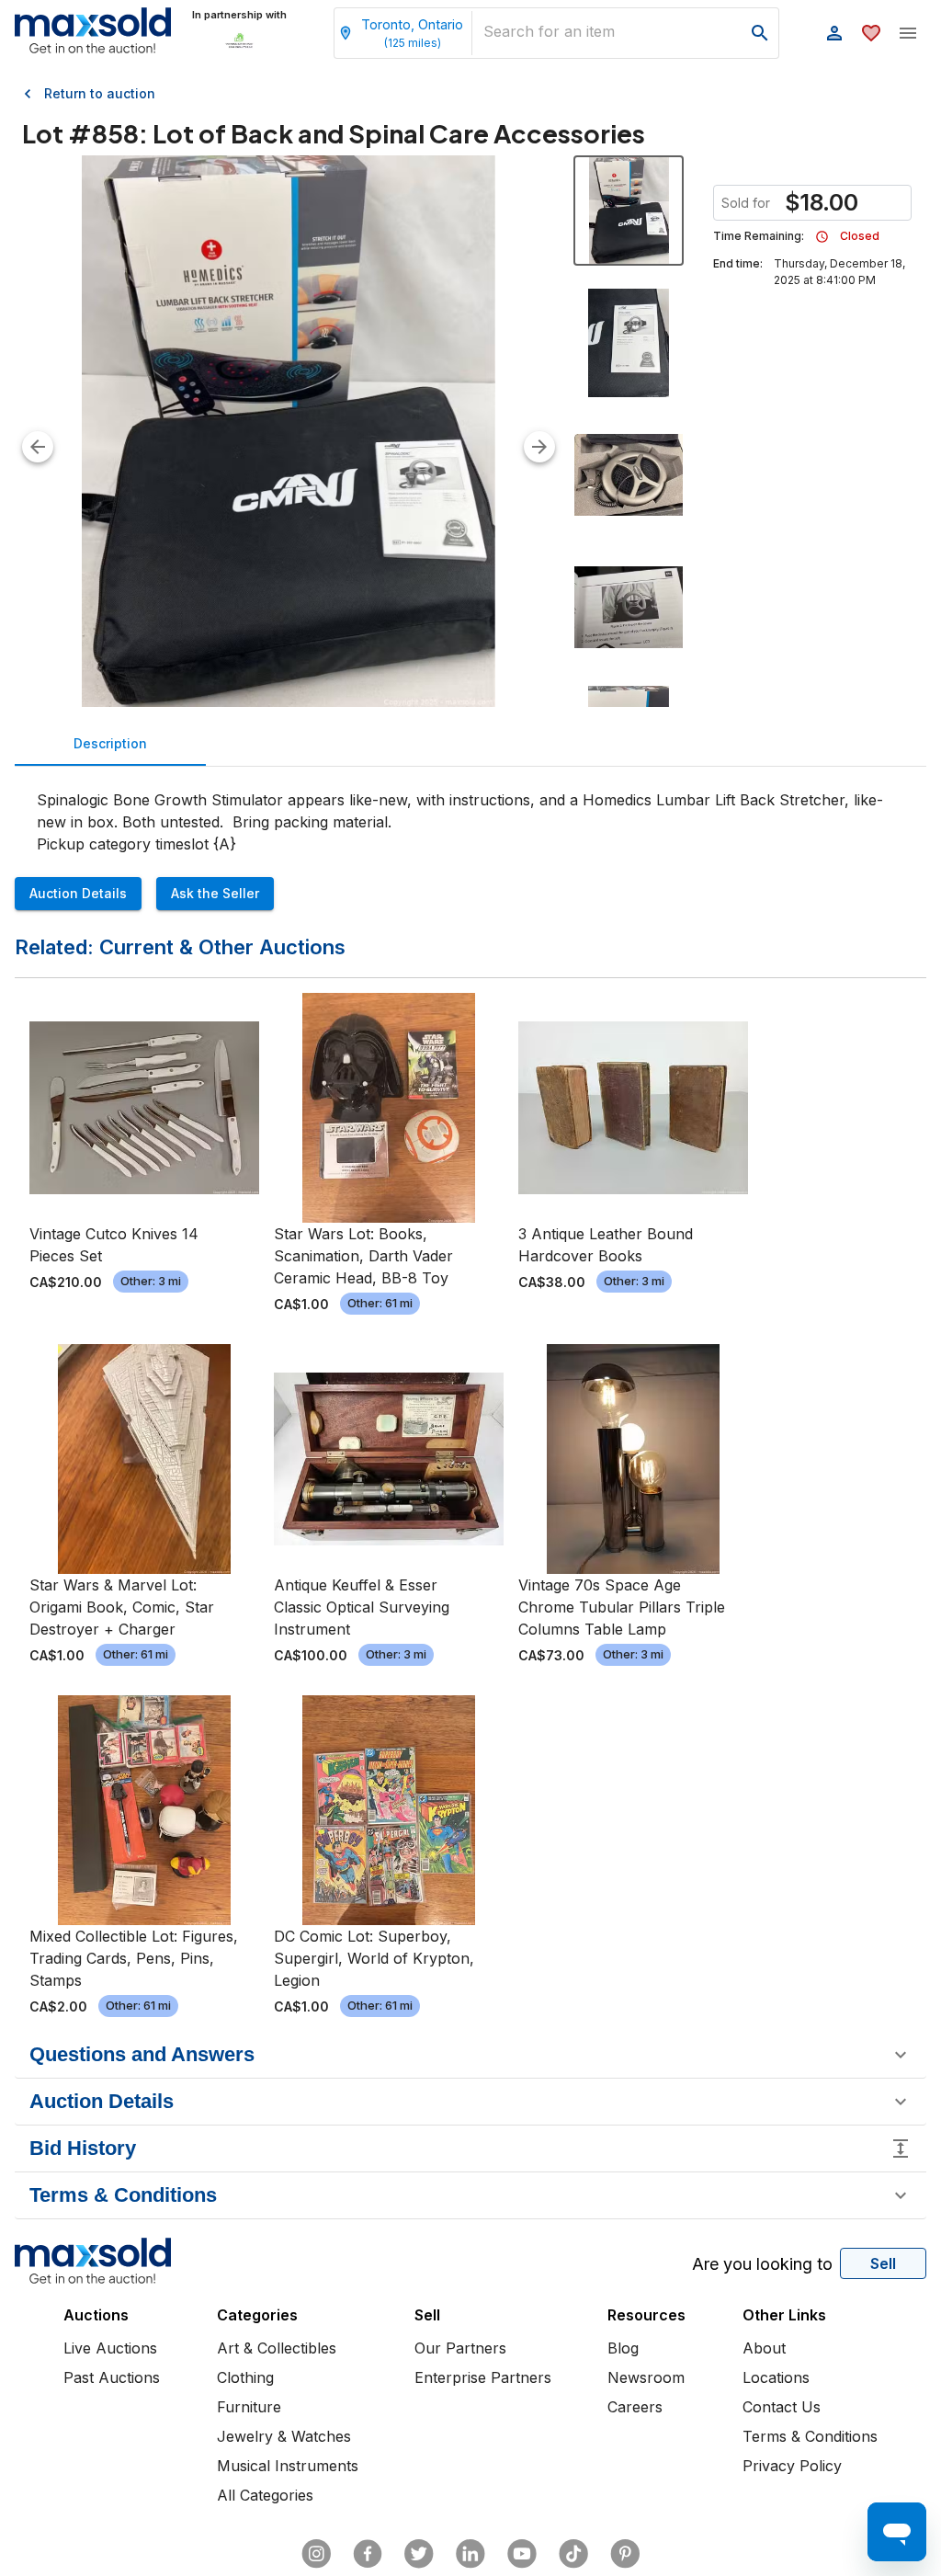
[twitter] (419, 2554)
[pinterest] (625, 2554)
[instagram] (316, 2554)
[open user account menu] (834, 33)
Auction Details (78, 893)
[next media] (539, 447)
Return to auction (100, 93)
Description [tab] (110, 743)
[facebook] (368, 2554)
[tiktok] (573, 2554)
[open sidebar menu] (908, 33)
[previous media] (38, 447)
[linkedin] (470, 2554)
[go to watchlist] (871, 33)
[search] (760, 33)
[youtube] (522, 2554)
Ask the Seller (215, 893)
